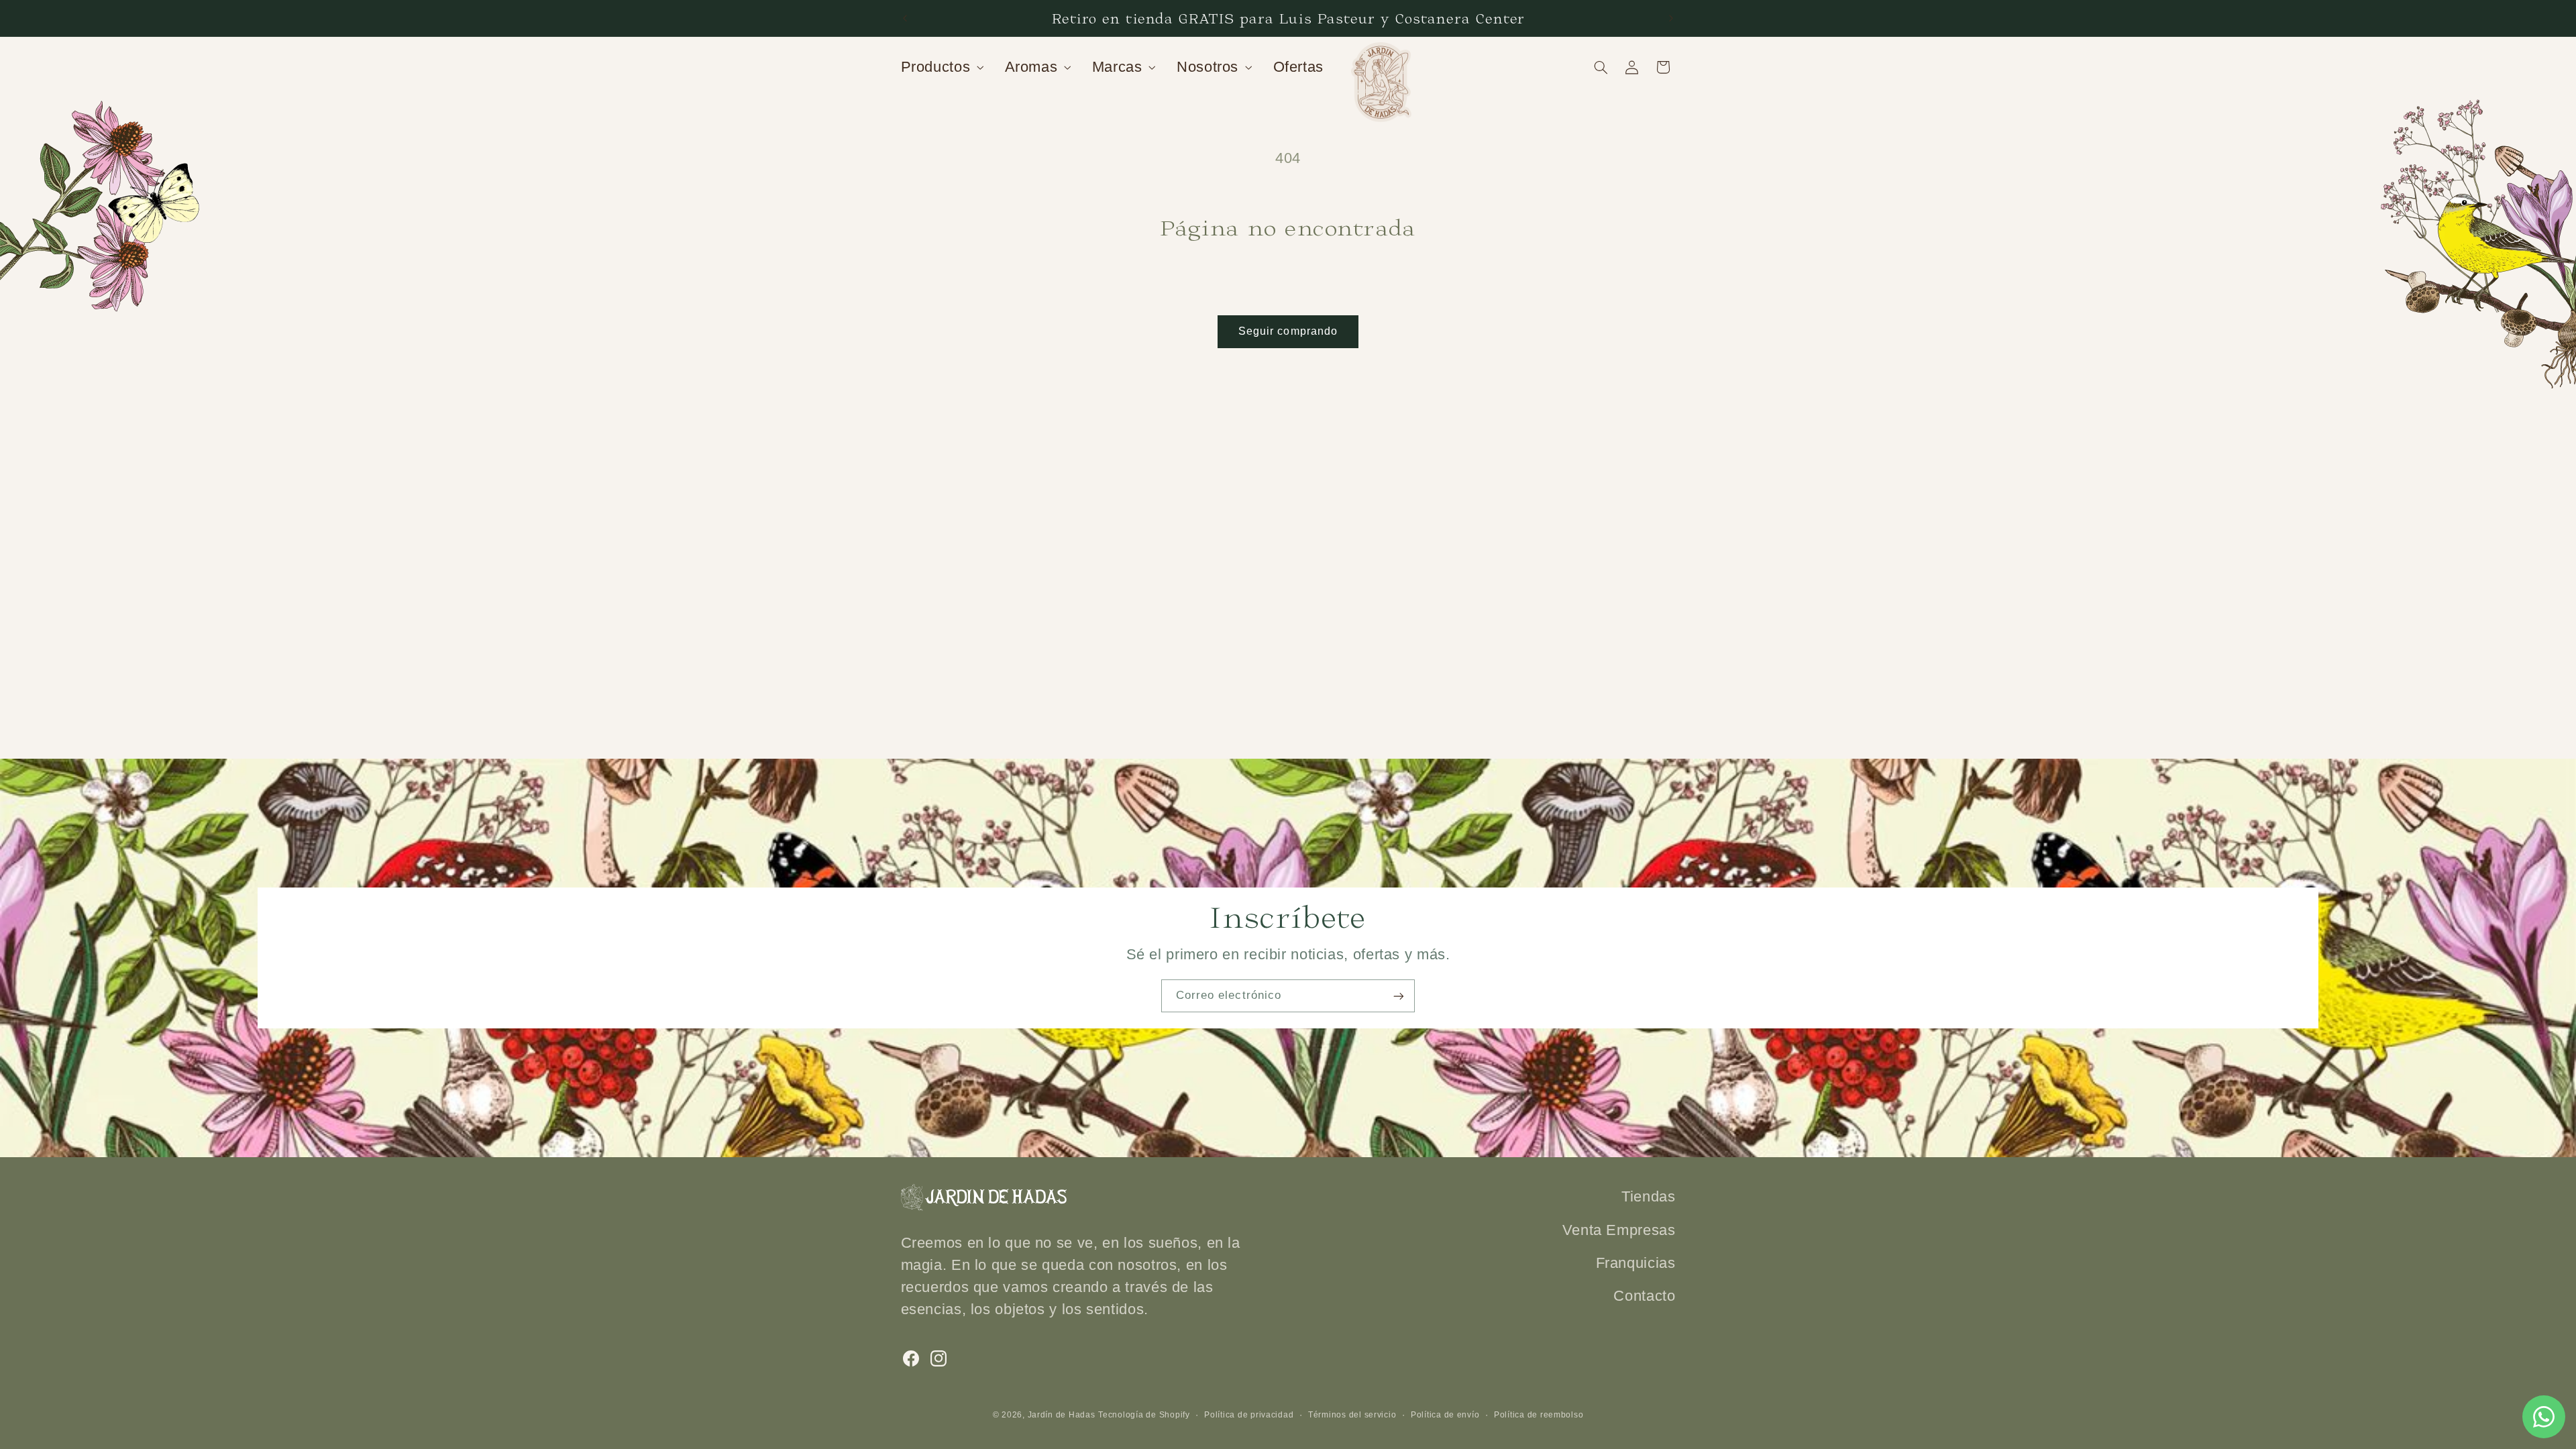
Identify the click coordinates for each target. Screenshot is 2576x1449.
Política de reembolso (1539, 1415)
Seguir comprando (1288, 331)
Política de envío (1445, 1415)
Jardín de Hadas (1062, 1415)
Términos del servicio (1352, 1415)
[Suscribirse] (1399, 996)
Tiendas (1648, 1196)
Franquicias (1636, 1263)
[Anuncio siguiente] (1671, 18)
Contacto (1644, 1296)
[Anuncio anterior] (905, 18)
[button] (941, 67)
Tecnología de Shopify (1144, 1415)
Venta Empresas (1619, 1230)
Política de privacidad (1249, 1415)
